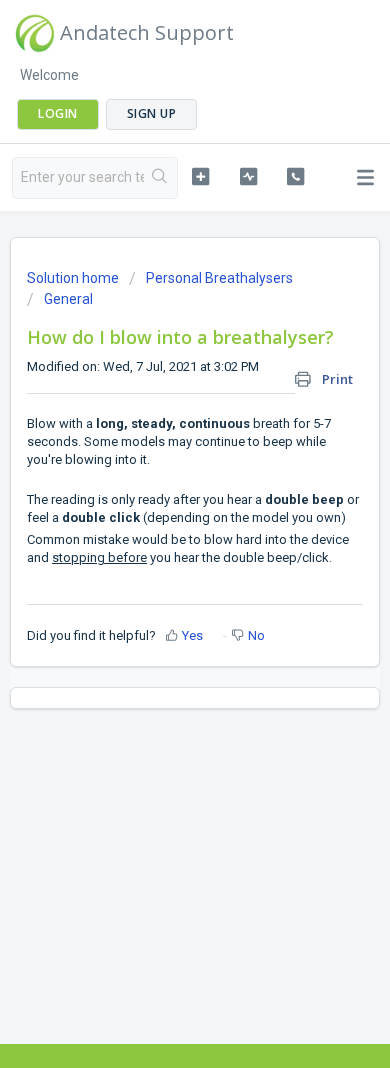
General (68, 299)
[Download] (158, 520)
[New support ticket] (200, 176)
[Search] (160, 178)
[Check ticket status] (248, 176)
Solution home (74, 278)
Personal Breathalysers (219, 278)
